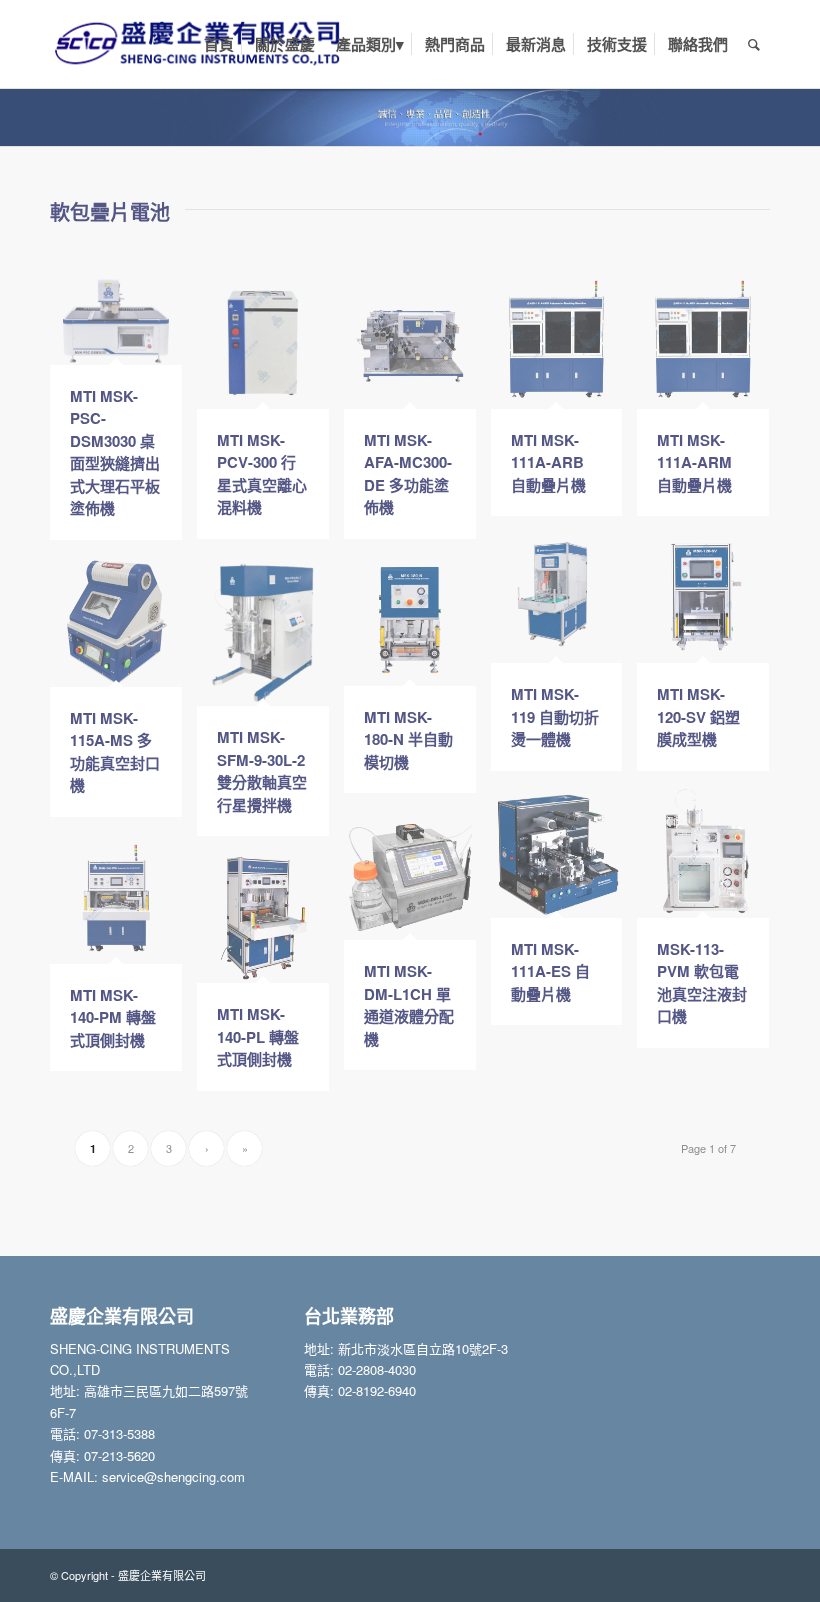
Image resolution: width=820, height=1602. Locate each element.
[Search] (754, 44)
